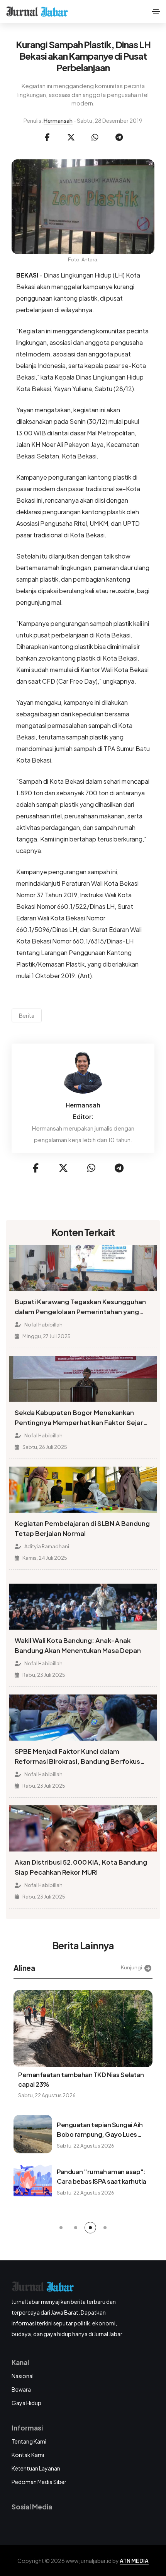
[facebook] (47, 137)
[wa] (95, 137)
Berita (27, 1015)
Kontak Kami (28, 2455)
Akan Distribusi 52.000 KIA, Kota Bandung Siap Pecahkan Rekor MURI (81, 1867)
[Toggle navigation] (156, 12)
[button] (61, 2228)
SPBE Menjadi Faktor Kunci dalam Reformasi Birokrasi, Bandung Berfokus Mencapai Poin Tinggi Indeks (77, 1757)
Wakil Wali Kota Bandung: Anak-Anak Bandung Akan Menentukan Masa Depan (78, 1645)
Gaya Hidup (26, 2403)
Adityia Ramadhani (46, 1546)
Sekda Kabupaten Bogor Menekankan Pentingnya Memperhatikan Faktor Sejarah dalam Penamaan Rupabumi (83, 1418)
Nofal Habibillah (43, 1325)
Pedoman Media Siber (39, 2482)
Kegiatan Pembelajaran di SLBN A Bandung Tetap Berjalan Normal (82, 1528)
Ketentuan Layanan (36, 2468)
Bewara (21, 2389)
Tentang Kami (29, 2441)
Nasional (23, 2376)
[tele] (119, 137)
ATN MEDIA (134, 2561)
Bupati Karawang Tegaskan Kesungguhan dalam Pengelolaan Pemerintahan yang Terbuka (80, 1307)
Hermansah (58, 120)
